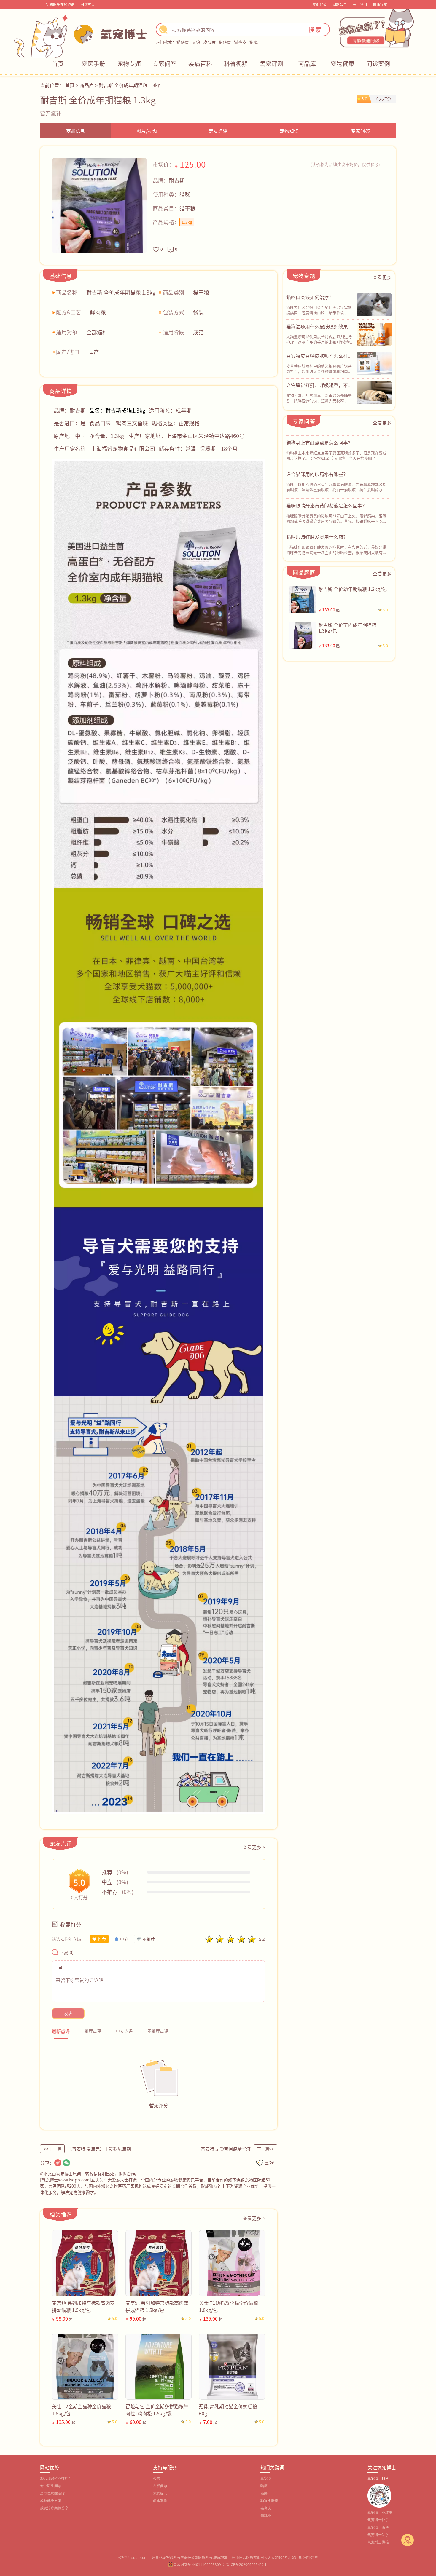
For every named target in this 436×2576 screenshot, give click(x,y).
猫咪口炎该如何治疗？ (310, 297)
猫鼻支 (240, 42)
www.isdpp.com (74, 2180)
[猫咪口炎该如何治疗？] (374, 305)
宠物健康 (343, 64)
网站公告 (340, 4)
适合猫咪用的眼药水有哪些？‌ (317, 474)
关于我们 (360, 4)
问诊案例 (378, 64)
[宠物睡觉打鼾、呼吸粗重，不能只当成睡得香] (374, 393)
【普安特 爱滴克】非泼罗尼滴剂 (99, 2149)
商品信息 (76, 131)
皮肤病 (209, 42)
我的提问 (160, 2493)
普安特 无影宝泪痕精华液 (226, 2149)
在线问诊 (160, 2486)
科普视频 (236, 64)
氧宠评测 (271, 64)
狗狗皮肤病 (269, 2501)
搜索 (315, 29)
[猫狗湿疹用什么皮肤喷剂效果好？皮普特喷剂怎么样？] (374, 334)
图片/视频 (147, 131)
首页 (58, 64)
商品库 (307, 64)
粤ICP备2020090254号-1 (246, 2564)
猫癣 (264, 2493)
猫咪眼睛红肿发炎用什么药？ (317, 537)
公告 (157, 2478)
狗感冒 (225, 42)
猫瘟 (264, 2486)
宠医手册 (93, 64)
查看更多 (382, 277)
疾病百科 (200, 64)
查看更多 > (254, 1847)
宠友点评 (218, 131)
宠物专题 (129, 64)
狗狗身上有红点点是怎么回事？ (319, 443)
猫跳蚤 (266, 2516)
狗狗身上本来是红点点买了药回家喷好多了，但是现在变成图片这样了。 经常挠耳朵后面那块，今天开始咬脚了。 (336, 455)
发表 (68, 2013)
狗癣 (254, 42)
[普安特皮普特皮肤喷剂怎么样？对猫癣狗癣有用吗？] (374, 363)
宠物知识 (289, 131)
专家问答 (165, 64)
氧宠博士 (268, 2478)
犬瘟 (196, 42)
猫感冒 (183, 42)
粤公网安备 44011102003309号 (199, 2564)
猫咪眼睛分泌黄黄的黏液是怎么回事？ (327, 505)
